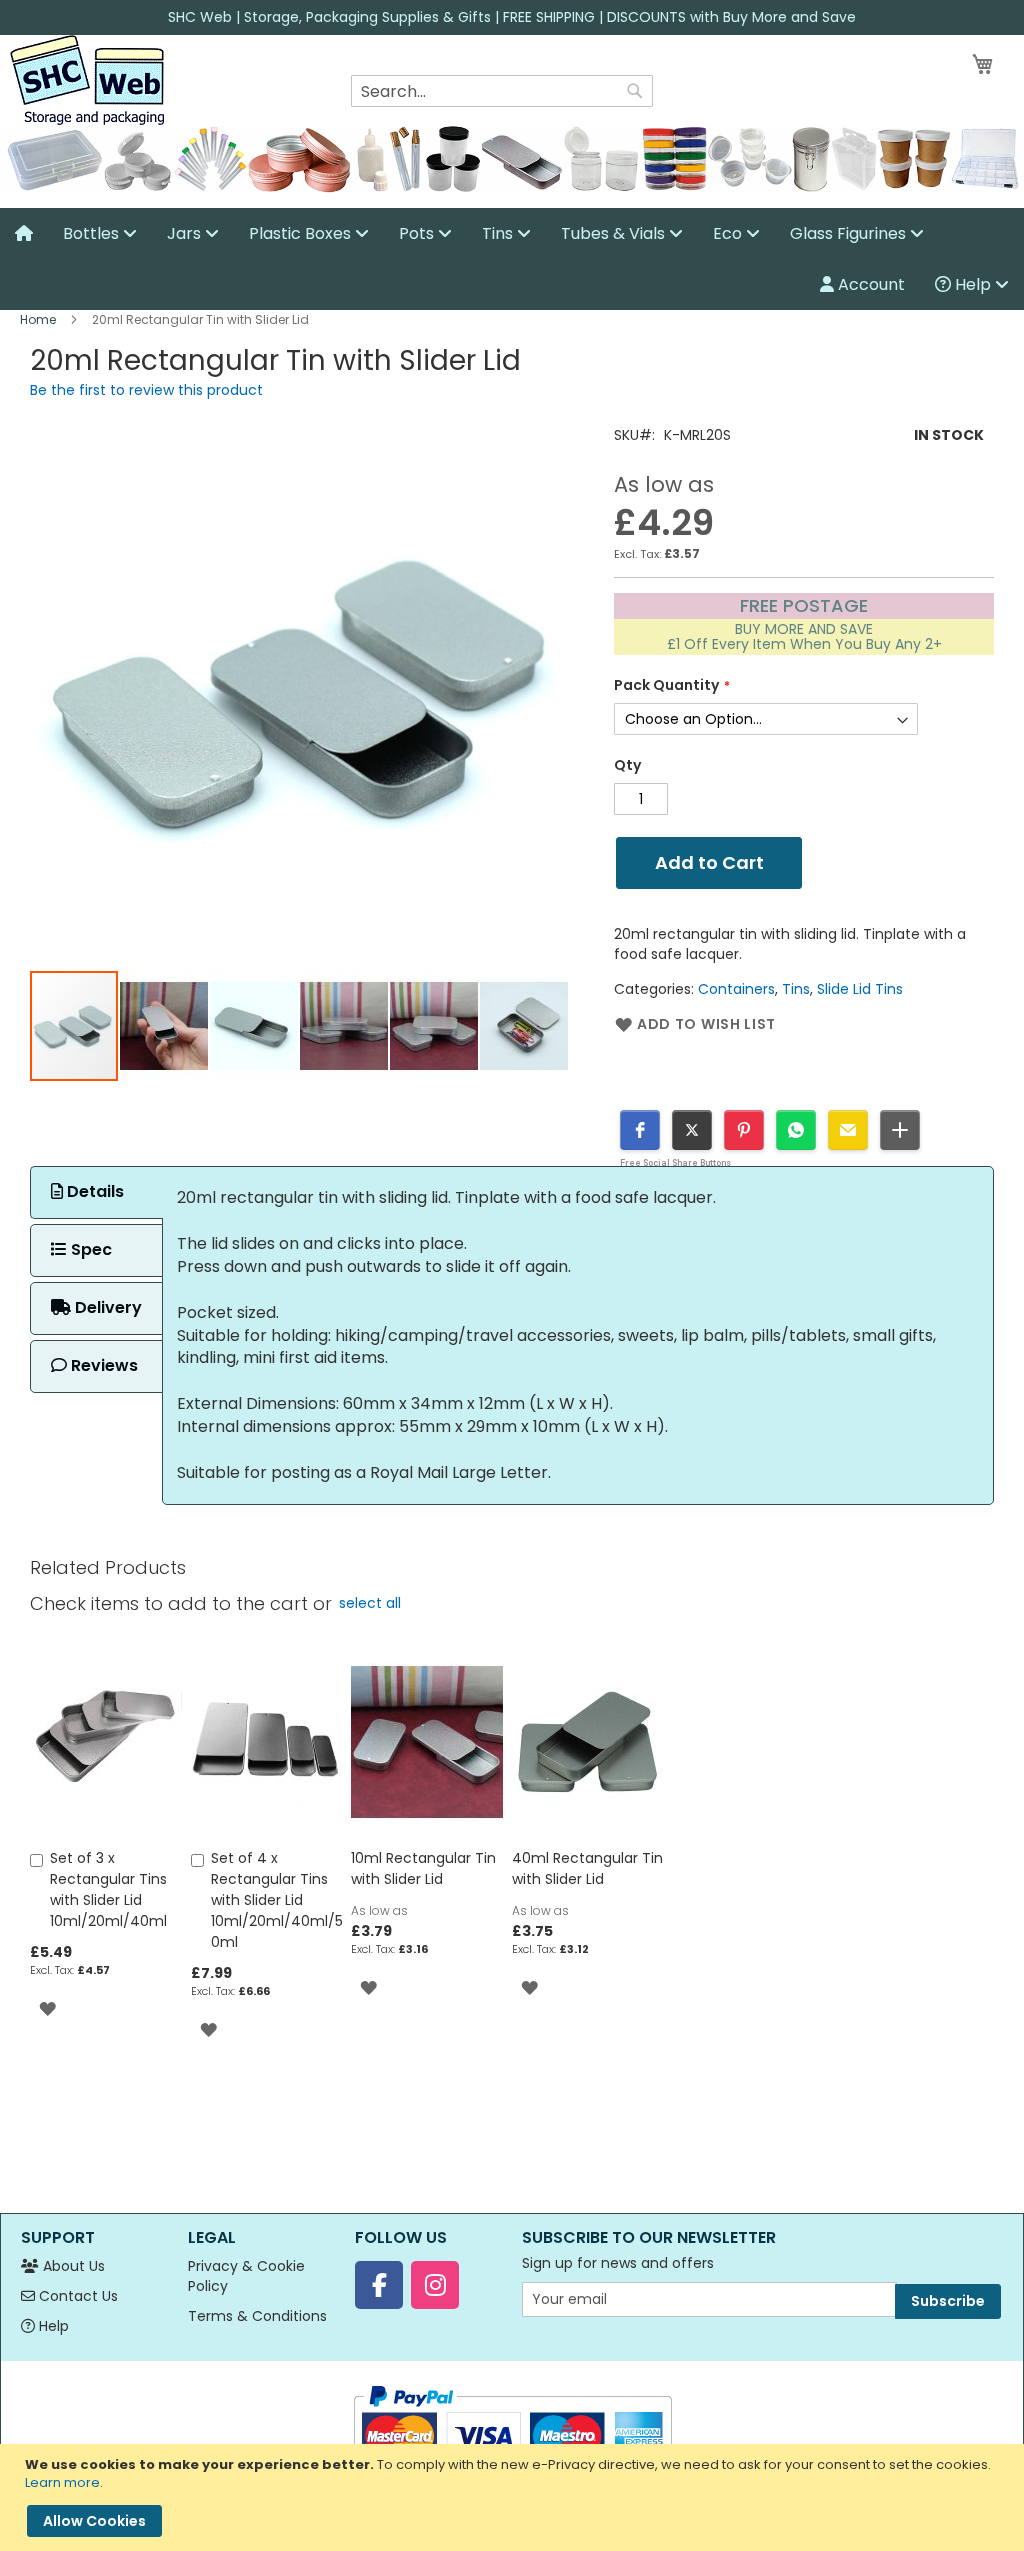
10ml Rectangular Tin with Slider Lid (423, 1868)
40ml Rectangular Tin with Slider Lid (587, 1868)
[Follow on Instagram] (435, 2285)
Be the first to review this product (146, 390)
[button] (165, 1026)
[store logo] (87, 80)
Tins (796, 989)
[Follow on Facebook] (379, 2285)
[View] (24, 233)
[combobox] (501, 91)
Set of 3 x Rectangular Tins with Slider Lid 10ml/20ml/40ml (108, 1889)
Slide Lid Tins (860, 989)
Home (38, 319)
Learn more (62, 2482)
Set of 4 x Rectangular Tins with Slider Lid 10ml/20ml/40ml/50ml (277, 1900)
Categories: (656, 989)
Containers (736, 989)
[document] (514, 2497)
